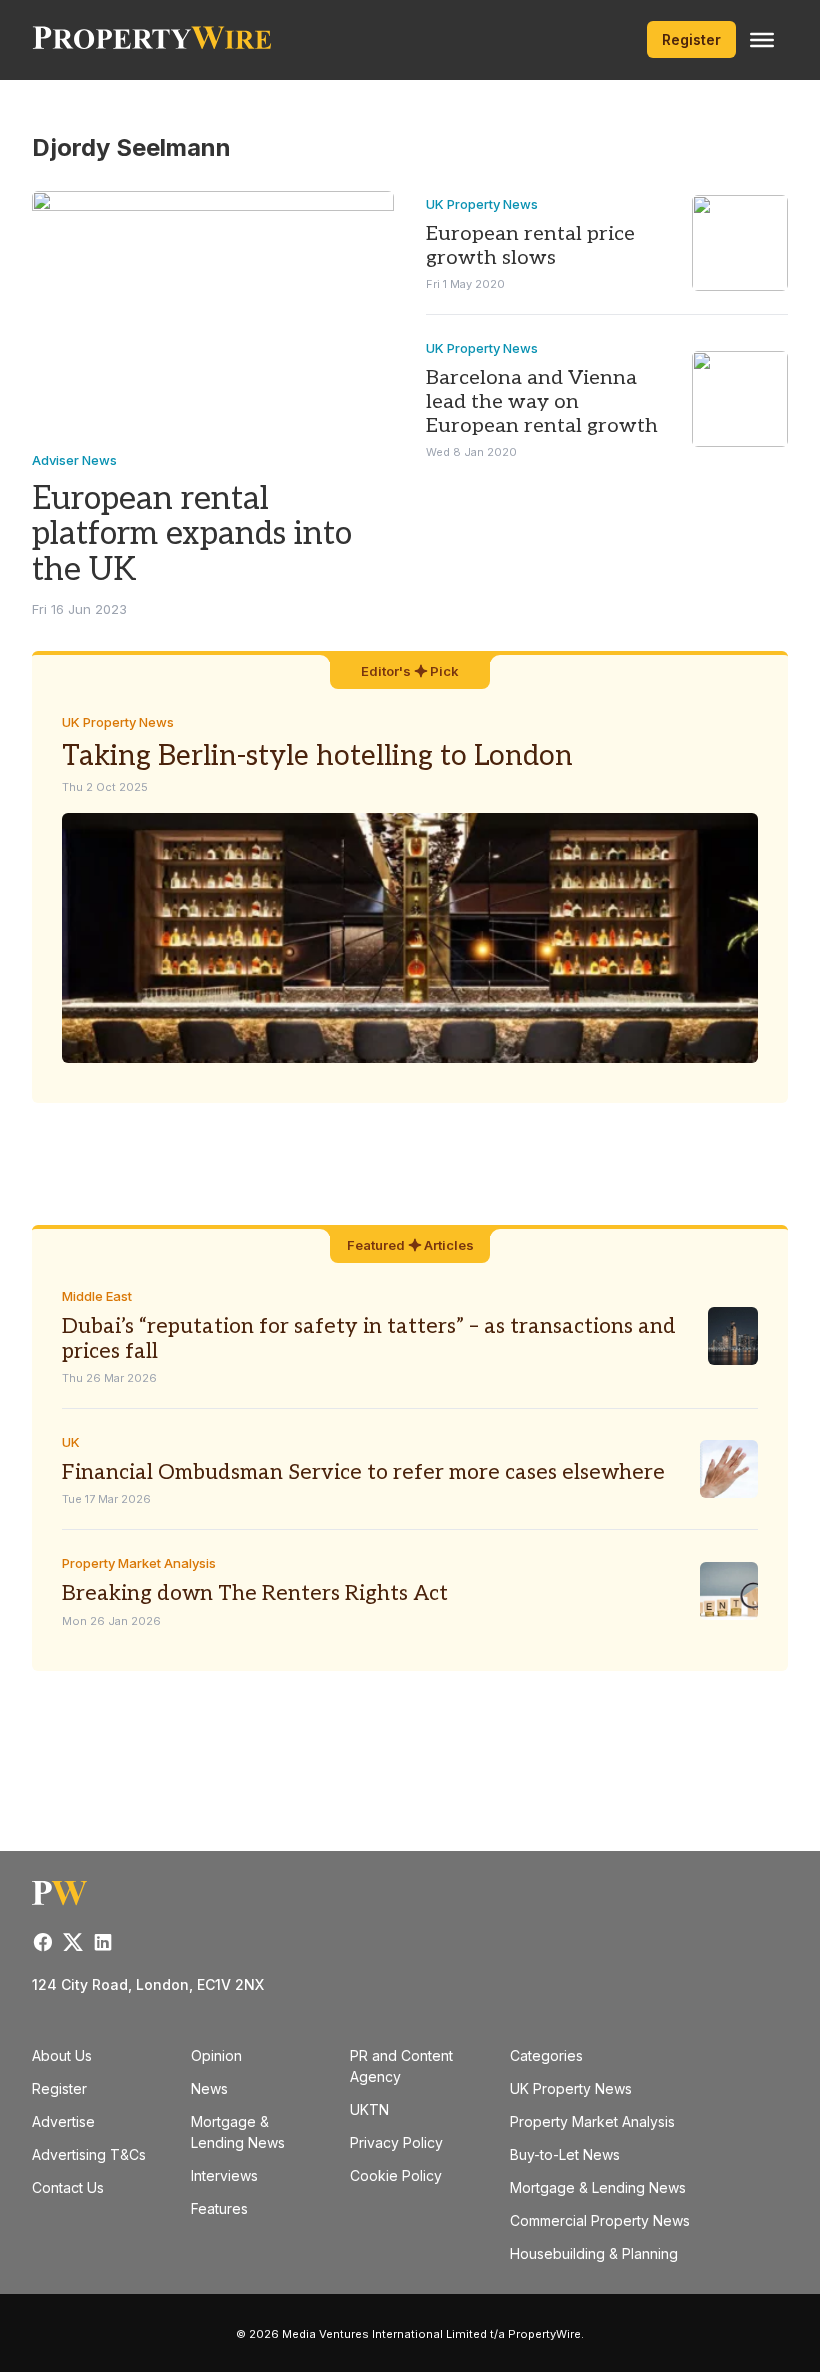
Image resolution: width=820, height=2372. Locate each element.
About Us (62, 2055)
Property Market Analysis (139, 1563)
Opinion (216, 2055)
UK (71, 1442)
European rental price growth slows (530, 246)
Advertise (63, 2121)
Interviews (224, 2175)
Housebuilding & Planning (594, 2253)
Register (691, 39)
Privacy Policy (396, 2142)
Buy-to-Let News (565, 2154)
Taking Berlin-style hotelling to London (317, 756)
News (209, 2088)
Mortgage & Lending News (598, 2187)
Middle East (97, 1296)
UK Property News (482, 204)
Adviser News (74, 460)
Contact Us (68, 2187)
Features (219, 2208)
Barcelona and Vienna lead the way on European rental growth (542, 402)
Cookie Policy (396, 2175)
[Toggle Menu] (762, 40)
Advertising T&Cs (89, 2154)
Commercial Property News (600, 2220)
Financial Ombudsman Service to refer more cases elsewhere (363, 1472)
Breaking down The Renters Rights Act (255, 1593)
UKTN (369, 2109)
